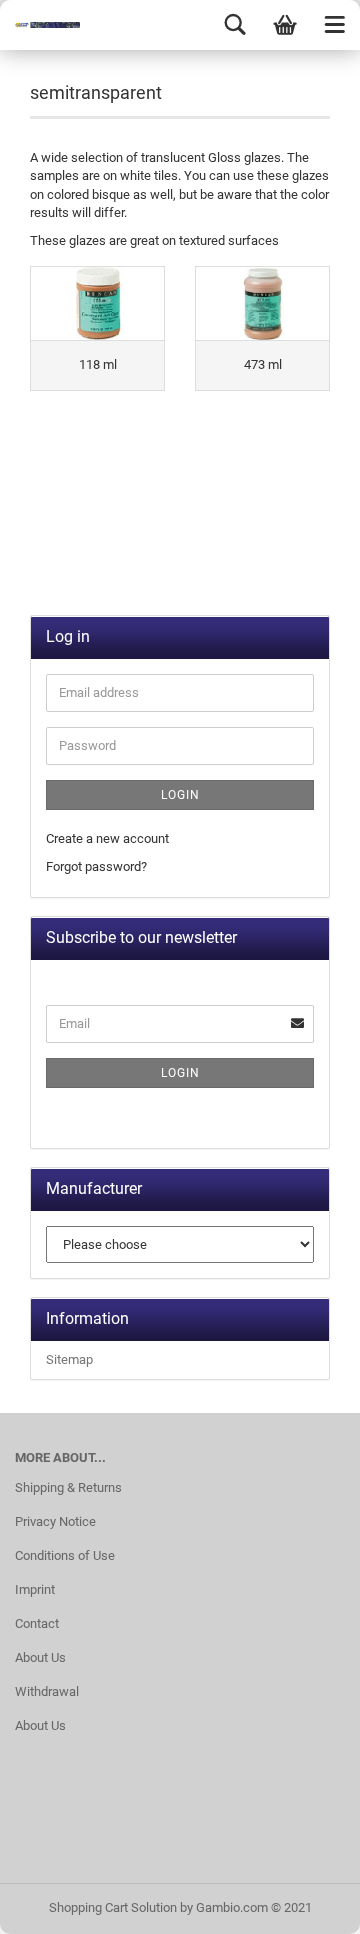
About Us (40, 1657)
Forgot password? (96, 866)
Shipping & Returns (68, 1487)
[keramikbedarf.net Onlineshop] (40, 25)
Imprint (35, 1589)
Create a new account (107, 838)
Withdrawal (47, 1691)
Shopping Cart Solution (113, 1907)
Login (180, 795)
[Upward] (305, 1904)
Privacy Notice (55, 1521)
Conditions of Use (65, 1555)
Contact (37, 1623)
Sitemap (69, 1359)
